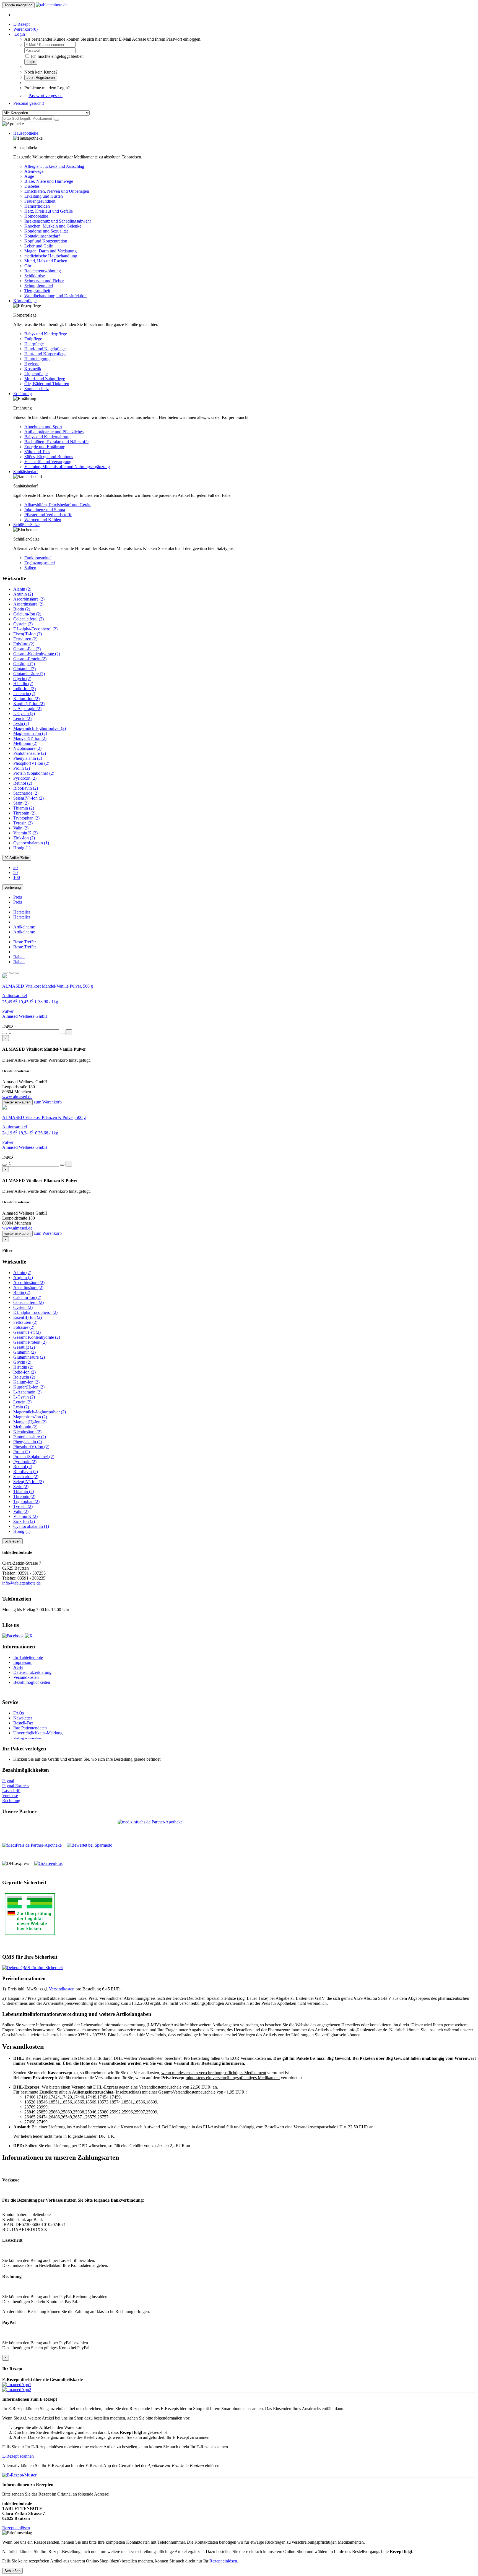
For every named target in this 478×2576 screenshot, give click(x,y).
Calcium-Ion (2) (27, 614)
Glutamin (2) (24, 669)
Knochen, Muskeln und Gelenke (53, 226)
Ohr (28, 266)
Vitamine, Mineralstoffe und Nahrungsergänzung (67, 467)
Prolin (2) (22, 768)
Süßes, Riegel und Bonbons (49, 457)
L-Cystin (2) (24, 713)
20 (15, 867)
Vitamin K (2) (25, 833)
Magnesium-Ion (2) (30, 733)
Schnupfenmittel (39, 286)
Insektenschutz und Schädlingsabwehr (58, 221)
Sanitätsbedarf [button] (26, 472)
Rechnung (11, 1801)
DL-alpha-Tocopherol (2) (35, 629)
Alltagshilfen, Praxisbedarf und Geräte (58, 505)
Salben (30, 568)
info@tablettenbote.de (21, 1583)
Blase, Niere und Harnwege (49, 181)
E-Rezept (21, 24)
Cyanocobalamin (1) (31, 843)
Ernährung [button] (23, 394)
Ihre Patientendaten (30, 1728)
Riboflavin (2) (26, 788)
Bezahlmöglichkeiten (32, 1682)
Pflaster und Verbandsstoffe (48, 515)
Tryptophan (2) (26, 818)
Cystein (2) (23, 624)
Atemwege (34, 171)
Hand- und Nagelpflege (45, 349)
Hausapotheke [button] (26, 133)
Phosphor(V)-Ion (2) (31, 763)
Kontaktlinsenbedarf (42, 236)
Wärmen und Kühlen (43, 520)
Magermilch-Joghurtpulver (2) (40, 728)
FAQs (19, 1713)
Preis (18, 897)
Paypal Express (16, 1786)
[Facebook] (13, 1636)
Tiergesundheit (37, 291)
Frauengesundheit (40, 201)
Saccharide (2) (26, 793)
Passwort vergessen (46, 96)
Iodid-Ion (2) (24, 689)
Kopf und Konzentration (46, 241)
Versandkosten (26, 1677)
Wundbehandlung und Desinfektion (55, 296)
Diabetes (32, 186)
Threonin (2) (24, 813)
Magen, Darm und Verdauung (50, 251)
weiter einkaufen (17, 1102)
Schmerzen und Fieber (44, 281)
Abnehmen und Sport (43, 427)
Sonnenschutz (37, 389)
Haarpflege (34, 344)
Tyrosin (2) (23, 823)
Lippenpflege (36, 374)
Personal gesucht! (29, 103)
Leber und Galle (39, 246)
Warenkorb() (25, 29)
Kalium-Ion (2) (26, 699)
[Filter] (5, 973)
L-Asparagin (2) (27, 708)
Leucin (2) (22, 718)
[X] (29, 1636)
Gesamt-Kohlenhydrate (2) (37, 654)
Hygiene (32, 364)
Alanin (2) (22, 589)
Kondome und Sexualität (46, 231)
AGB (18, 1667)
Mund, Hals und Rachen (46, 261)
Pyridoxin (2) (25, 778)
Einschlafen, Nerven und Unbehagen (57, 191)
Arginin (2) (23, 594)
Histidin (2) (23, 684)
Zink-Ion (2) (24, 838)
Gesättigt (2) (24, 664)
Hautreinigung (37, 359)
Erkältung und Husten (44, 196)
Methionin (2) (25, 743)
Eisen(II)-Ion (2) (28, 634)
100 (17, 877)
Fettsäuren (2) (25, 639)
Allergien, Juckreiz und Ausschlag (54, 166)
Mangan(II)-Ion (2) (30, 738)
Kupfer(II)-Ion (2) (29, 704)
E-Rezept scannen (18, 2456)
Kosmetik (33, 369)
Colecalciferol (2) (28, 619)
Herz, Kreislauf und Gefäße (49, 211)
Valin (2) (21, 828)
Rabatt (19, 957)
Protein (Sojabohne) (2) (34, 773)
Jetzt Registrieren (41, 78)
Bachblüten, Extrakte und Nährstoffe (56, 442)
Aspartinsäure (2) (28, 604)
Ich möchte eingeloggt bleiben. (58, 56)
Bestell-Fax (23, 1723)
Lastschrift (11, 1791)
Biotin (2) (22, 609)
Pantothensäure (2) (30, 753)
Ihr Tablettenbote (28, 1657)
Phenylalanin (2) (28, 758)
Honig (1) (22, 848)
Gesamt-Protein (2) (30, 659)
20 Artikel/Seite (17, 858)
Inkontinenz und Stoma (45, 510)
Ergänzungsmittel (40, 563)
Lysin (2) (21, 723)
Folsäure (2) (24, 644)
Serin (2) (21, 803)
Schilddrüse (35, 276)
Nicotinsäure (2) (27, 748)
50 (15, 872)
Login (31, 62)
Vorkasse (10, 1796)
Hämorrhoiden (37, 206)
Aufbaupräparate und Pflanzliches (54, 432)
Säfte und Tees (37, 452)
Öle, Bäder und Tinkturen (47, 384)
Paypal (8, 1781)
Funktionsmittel (38, 558)
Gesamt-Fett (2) (27, 649)
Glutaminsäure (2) (29, 674)
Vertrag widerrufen (27, 1738)
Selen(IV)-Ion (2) (28, 798)
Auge (29, 176)
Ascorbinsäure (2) (29, 599)
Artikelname (24, 927)
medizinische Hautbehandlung (51, 256)
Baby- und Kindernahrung (47, 437)
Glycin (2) (22, 679)
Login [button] (19, 34)
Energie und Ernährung (45, 447)
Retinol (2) (23, 783)
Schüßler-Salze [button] (26, 525)
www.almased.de (17, 1097)
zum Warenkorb (48, 1102)
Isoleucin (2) (24, 694)
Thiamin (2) (24, 808)
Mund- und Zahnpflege (45, 379)
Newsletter (23, 1718)
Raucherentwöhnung (43, 271)
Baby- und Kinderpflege (46, 334)
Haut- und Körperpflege (45, 354)
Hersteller (22, 912)
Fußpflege (33, 339)
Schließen (12, 1541)
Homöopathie (36, 216)
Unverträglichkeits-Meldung (38, 1733)
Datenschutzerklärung (32, 1672)
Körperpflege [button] (25, 301)
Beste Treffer (25, 942)
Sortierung (13, 887)
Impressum (23, 1662)
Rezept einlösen (16, 2528)
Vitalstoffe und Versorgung (48, 462)
